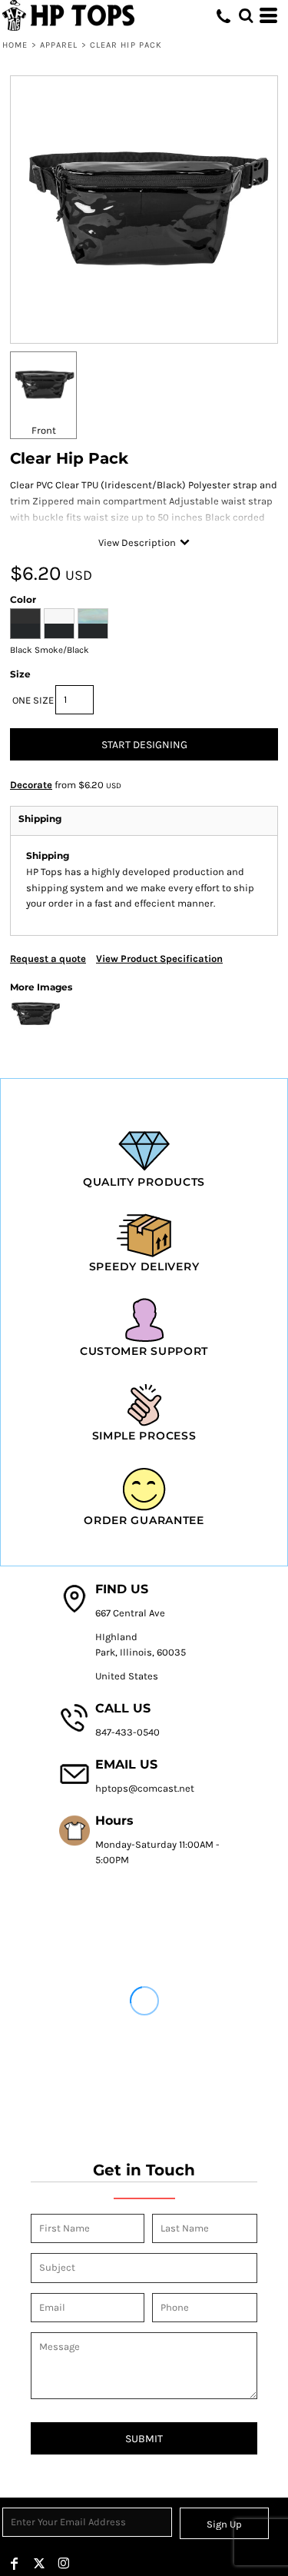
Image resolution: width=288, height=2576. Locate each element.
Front (44, 430)
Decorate (31, 785)
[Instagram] (64, 2564)
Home (15, 45)
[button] (246, 15)
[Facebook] (15, 2564)
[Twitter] (39, 2564)
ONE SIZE (33, 700)
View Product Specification (159, 959)
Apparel (59, 45)
